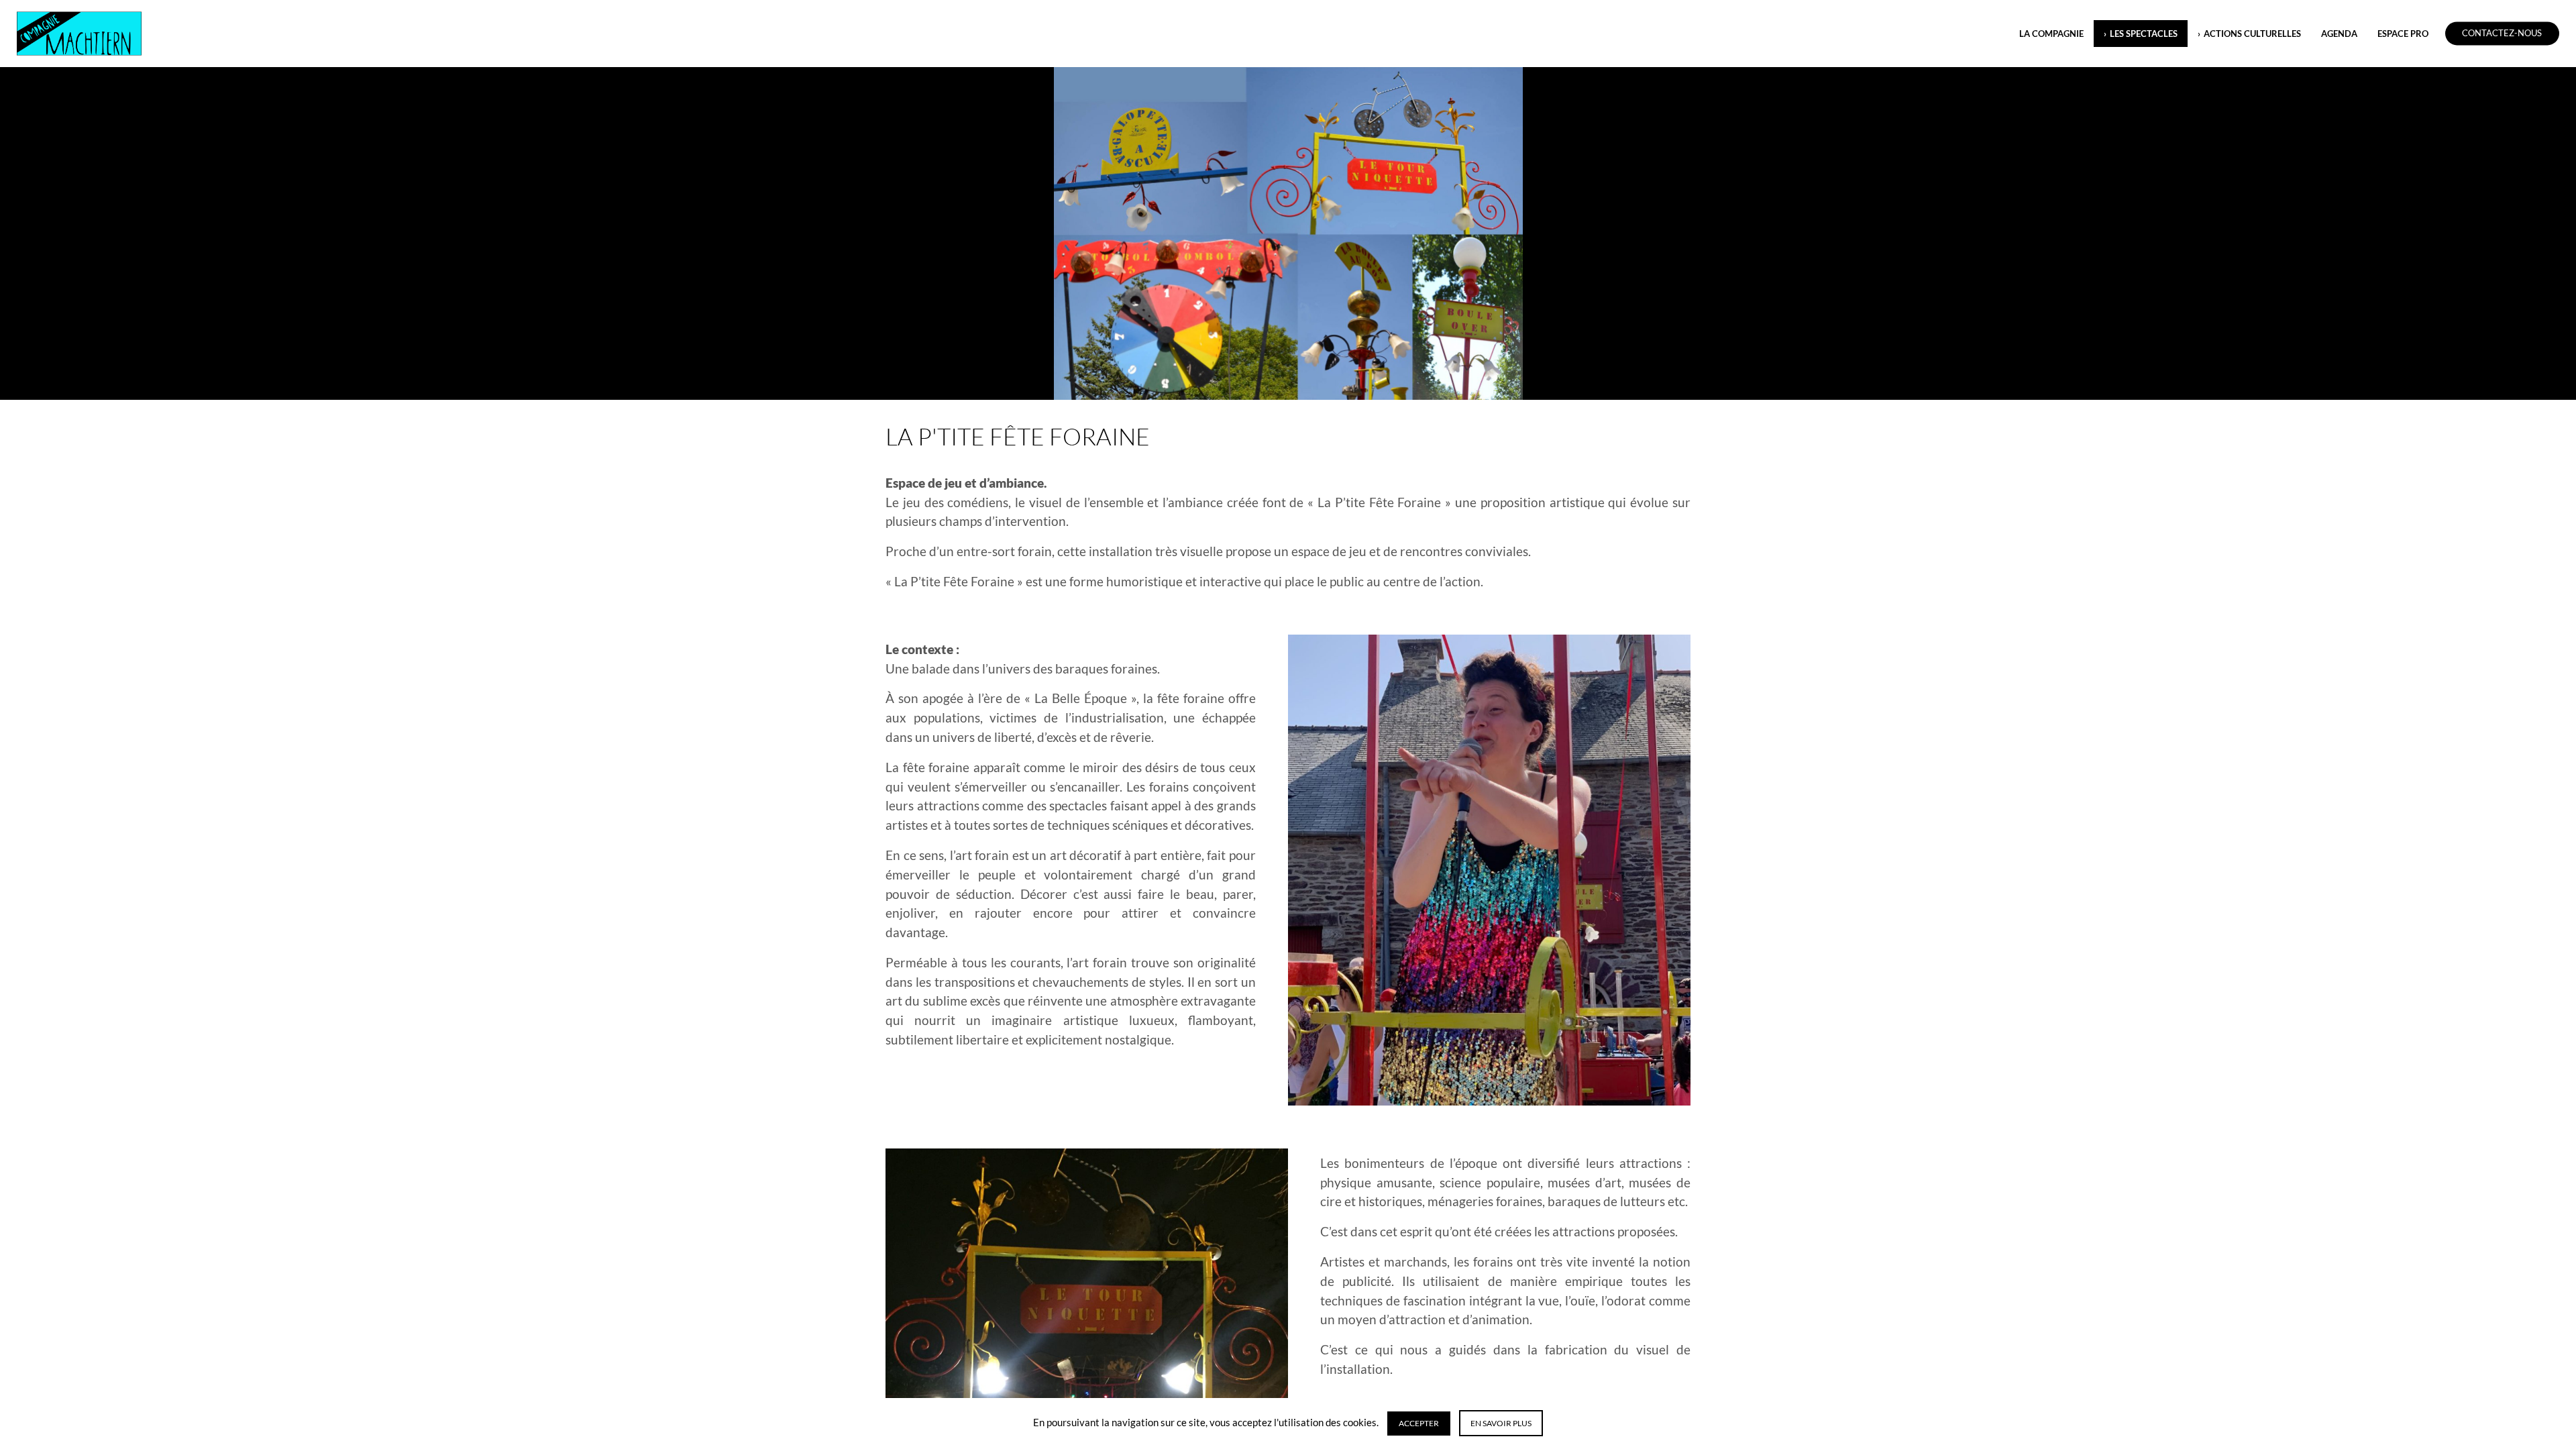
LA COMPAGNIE (2051, 34)
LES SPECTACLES (2144, 34)
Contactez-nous (2502, 34)
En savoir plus (1501, 1423)
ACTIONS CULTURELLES (2252, 34)
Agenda (2339, 34)
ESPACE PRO (2403, 34)
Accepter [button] (1419, 1423)
